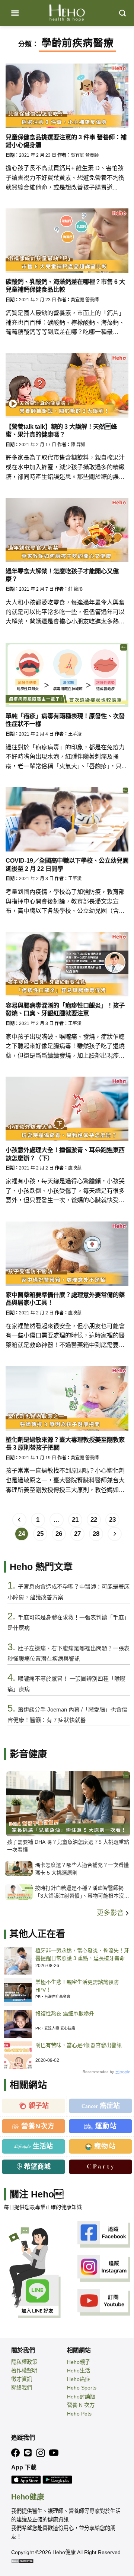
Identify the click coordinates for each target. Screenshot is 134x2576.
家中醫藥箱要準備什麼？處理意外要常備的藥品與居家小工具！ (65, 1299)
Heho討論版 (81, 2397)
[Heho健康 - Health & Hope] (67, 13)
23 (112, 1520)
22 (94, 1520)
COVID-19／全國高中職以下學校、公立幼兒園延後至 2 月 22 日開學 (67, 864)
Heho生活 (79, 2371)
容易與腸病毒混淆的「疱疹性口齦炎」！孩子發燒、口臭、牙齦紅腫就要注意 (65, 1009)
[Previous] (19, 1520)
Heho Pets (79, 2414)
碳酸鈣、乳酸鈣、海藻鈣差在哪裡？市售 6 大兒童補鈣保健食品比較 (65, 285)
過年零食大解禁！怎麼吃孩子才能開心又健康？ (62, 575)
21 (75, 1520)
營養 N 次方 (81, 2405)
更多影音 (111, 1913)
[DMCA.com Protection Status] (22, 2561)
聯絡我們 (22, 2388)
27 (77, 1534)
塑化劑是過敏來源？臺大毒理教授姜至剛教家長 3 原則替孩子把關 (65, 1443)
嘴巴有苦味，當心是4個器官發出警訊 (79, 2045)
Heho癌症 (79, 2379)
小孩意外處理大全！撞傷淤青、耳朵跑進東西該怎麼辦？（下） (65, 1154)
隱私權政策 (24, 2362)
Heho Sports (82, 2388)
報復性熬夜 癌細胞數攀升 (65, 2014)
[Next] (115, 1534)
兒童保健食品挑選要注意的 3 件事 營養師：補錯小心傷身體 (66, 141)
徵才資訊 (22, 2379)
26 (59, 1534)
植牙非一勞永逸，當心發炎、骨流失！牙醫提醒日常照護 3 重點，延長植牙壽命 (82, 1954)
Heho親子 (79, 2362)
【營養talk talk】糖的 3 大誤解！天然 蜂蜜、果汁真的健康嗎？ (61, 430)
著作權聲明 (24, 2371)
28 (96, 1534)
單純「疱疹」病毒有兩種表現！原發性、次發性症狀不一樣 (65, 720)
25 (40, 1534)
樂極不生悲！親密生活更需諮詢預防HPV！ (77, 1986)
